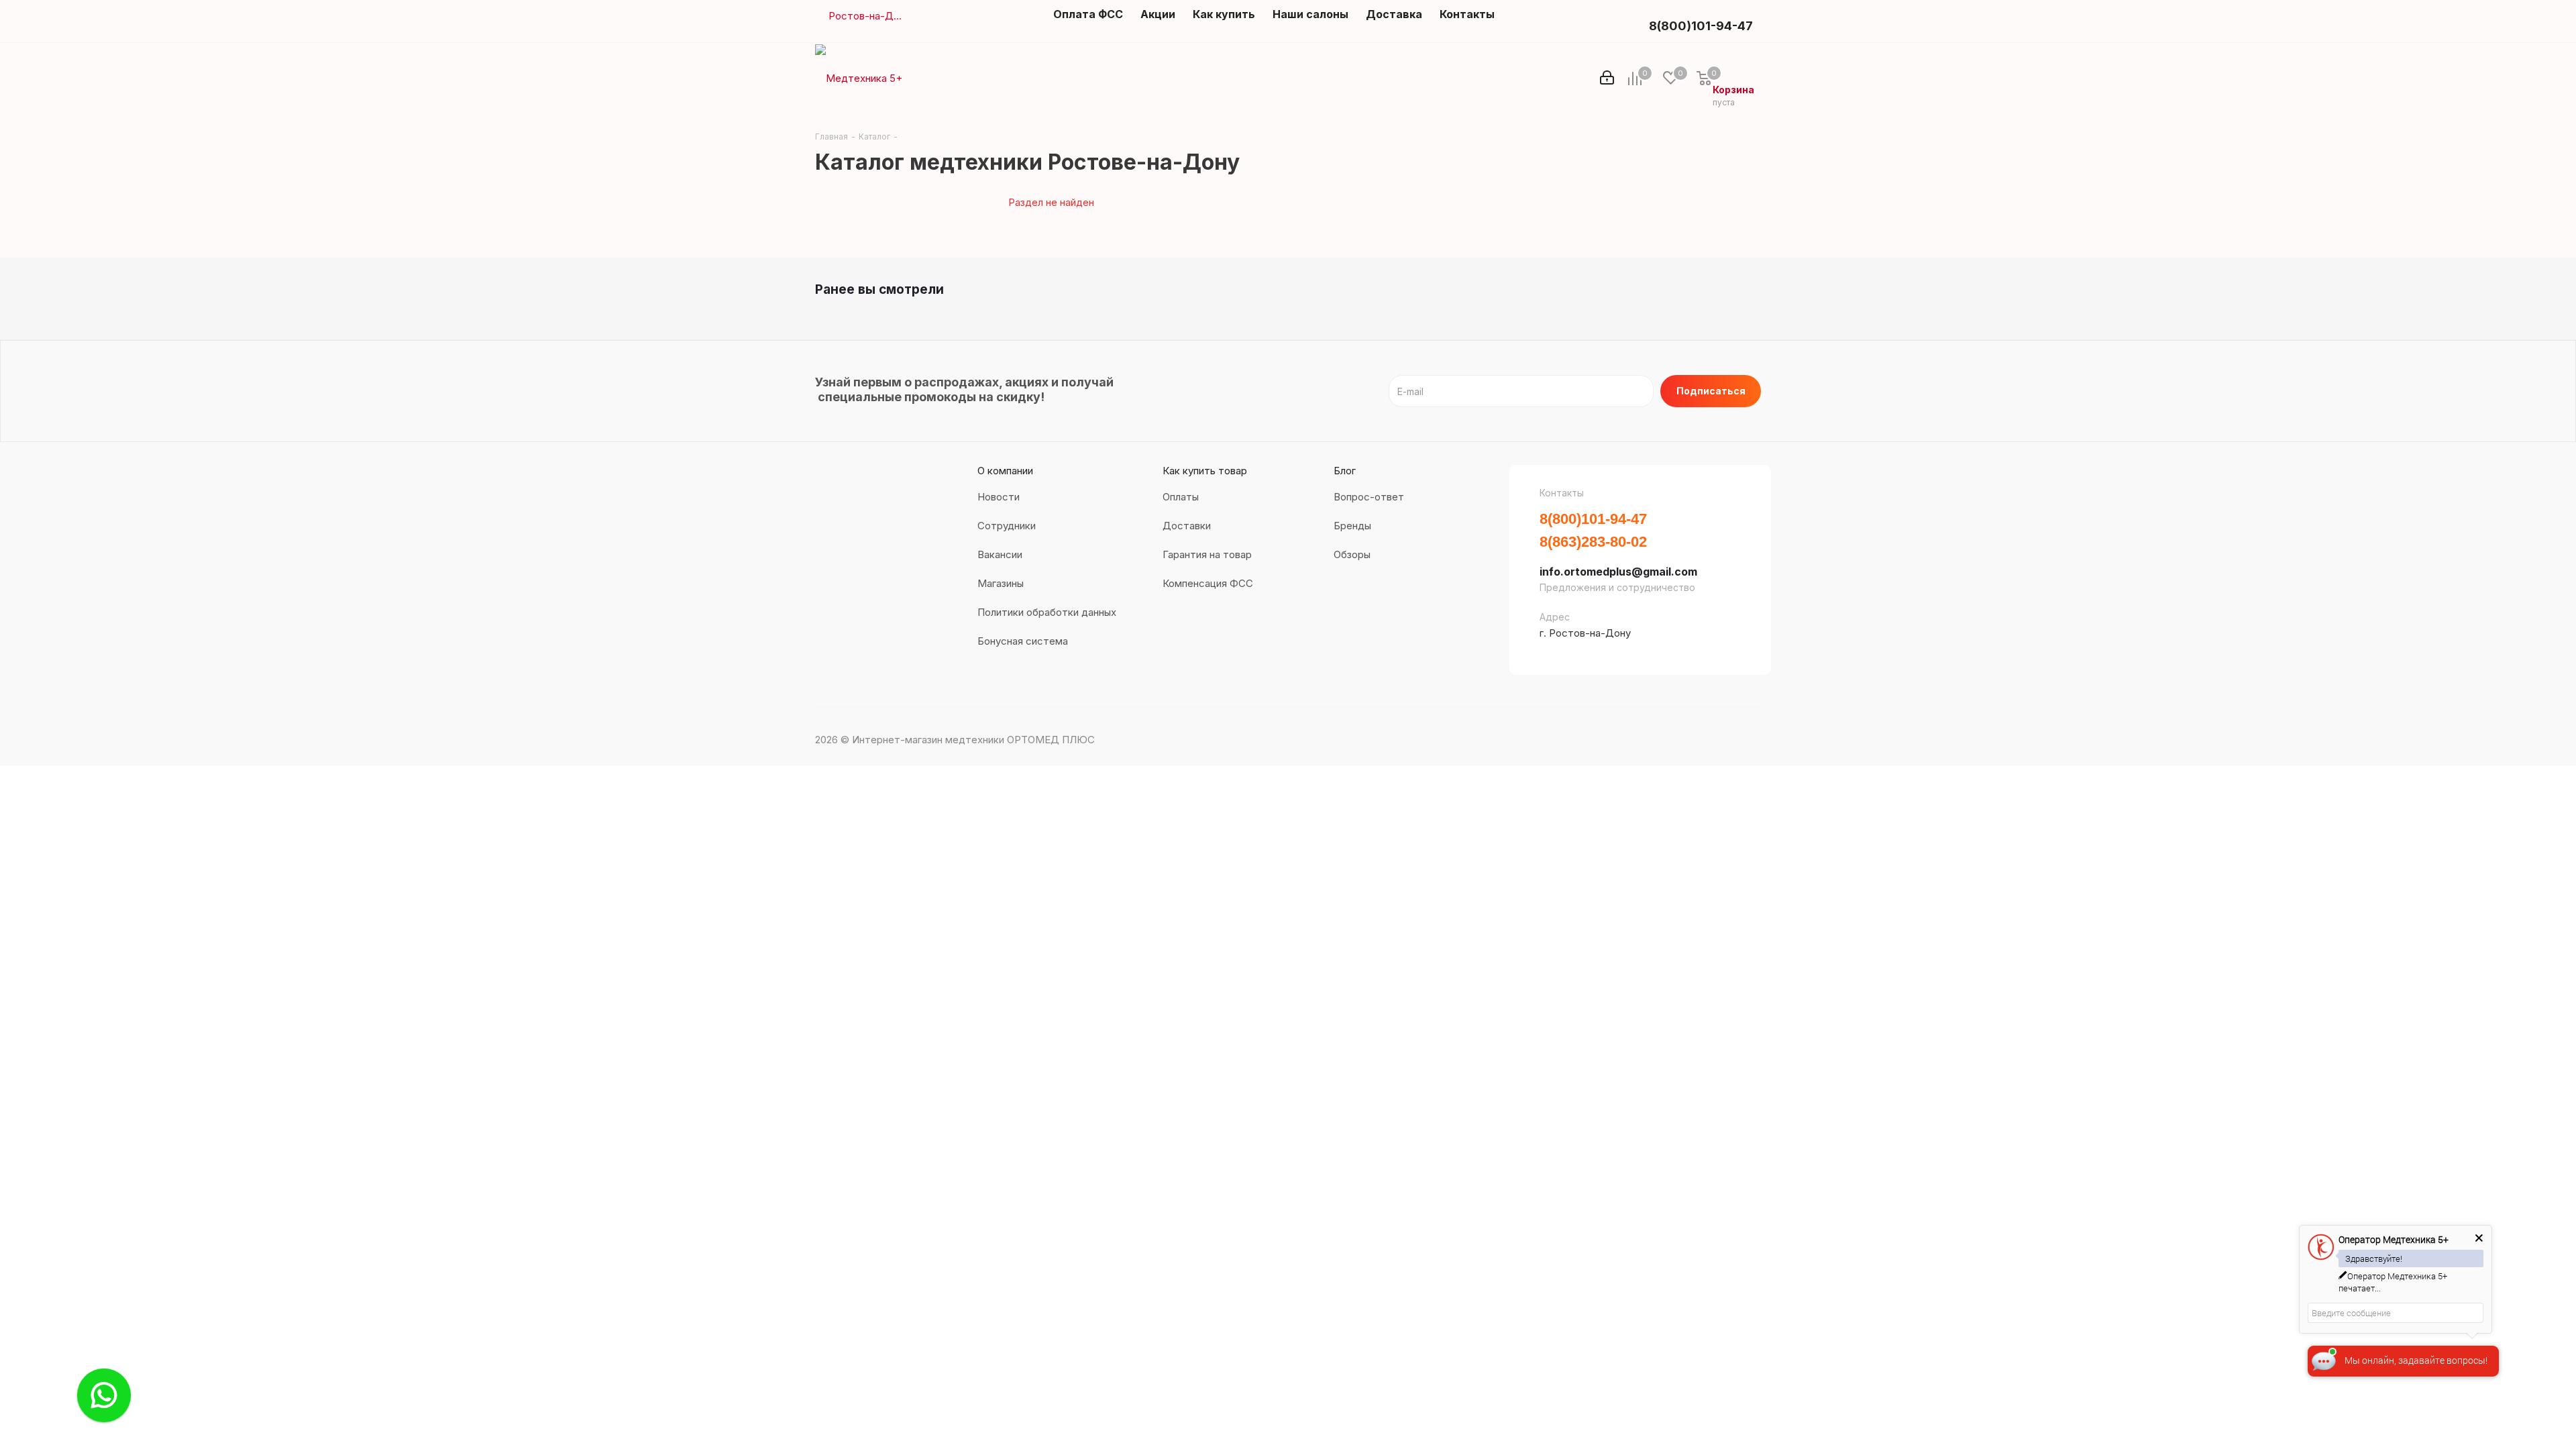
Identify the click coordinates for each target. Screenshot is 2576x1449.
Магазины (1001, 583)
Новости (999, 497)
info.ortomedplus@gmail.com (1618, 572)
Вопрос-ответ (1369, 497)
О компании (1005, 471)
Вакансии (1000, 554)
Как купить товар (1205, 471)
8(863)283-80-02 (1593, 542)
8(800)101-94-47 (1701, 26)
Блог (1345, 471)
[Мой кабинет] (1607, 78)
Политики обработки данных (1047, 612)
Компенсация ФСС (1208, 583)
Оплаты (1181, 497)
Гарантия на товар (1207, 554)
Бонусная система (1023, 641)
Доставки (1187, 526)
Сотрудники (1007, 526)
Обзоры (1352, 554)
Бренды (1352, 526)
